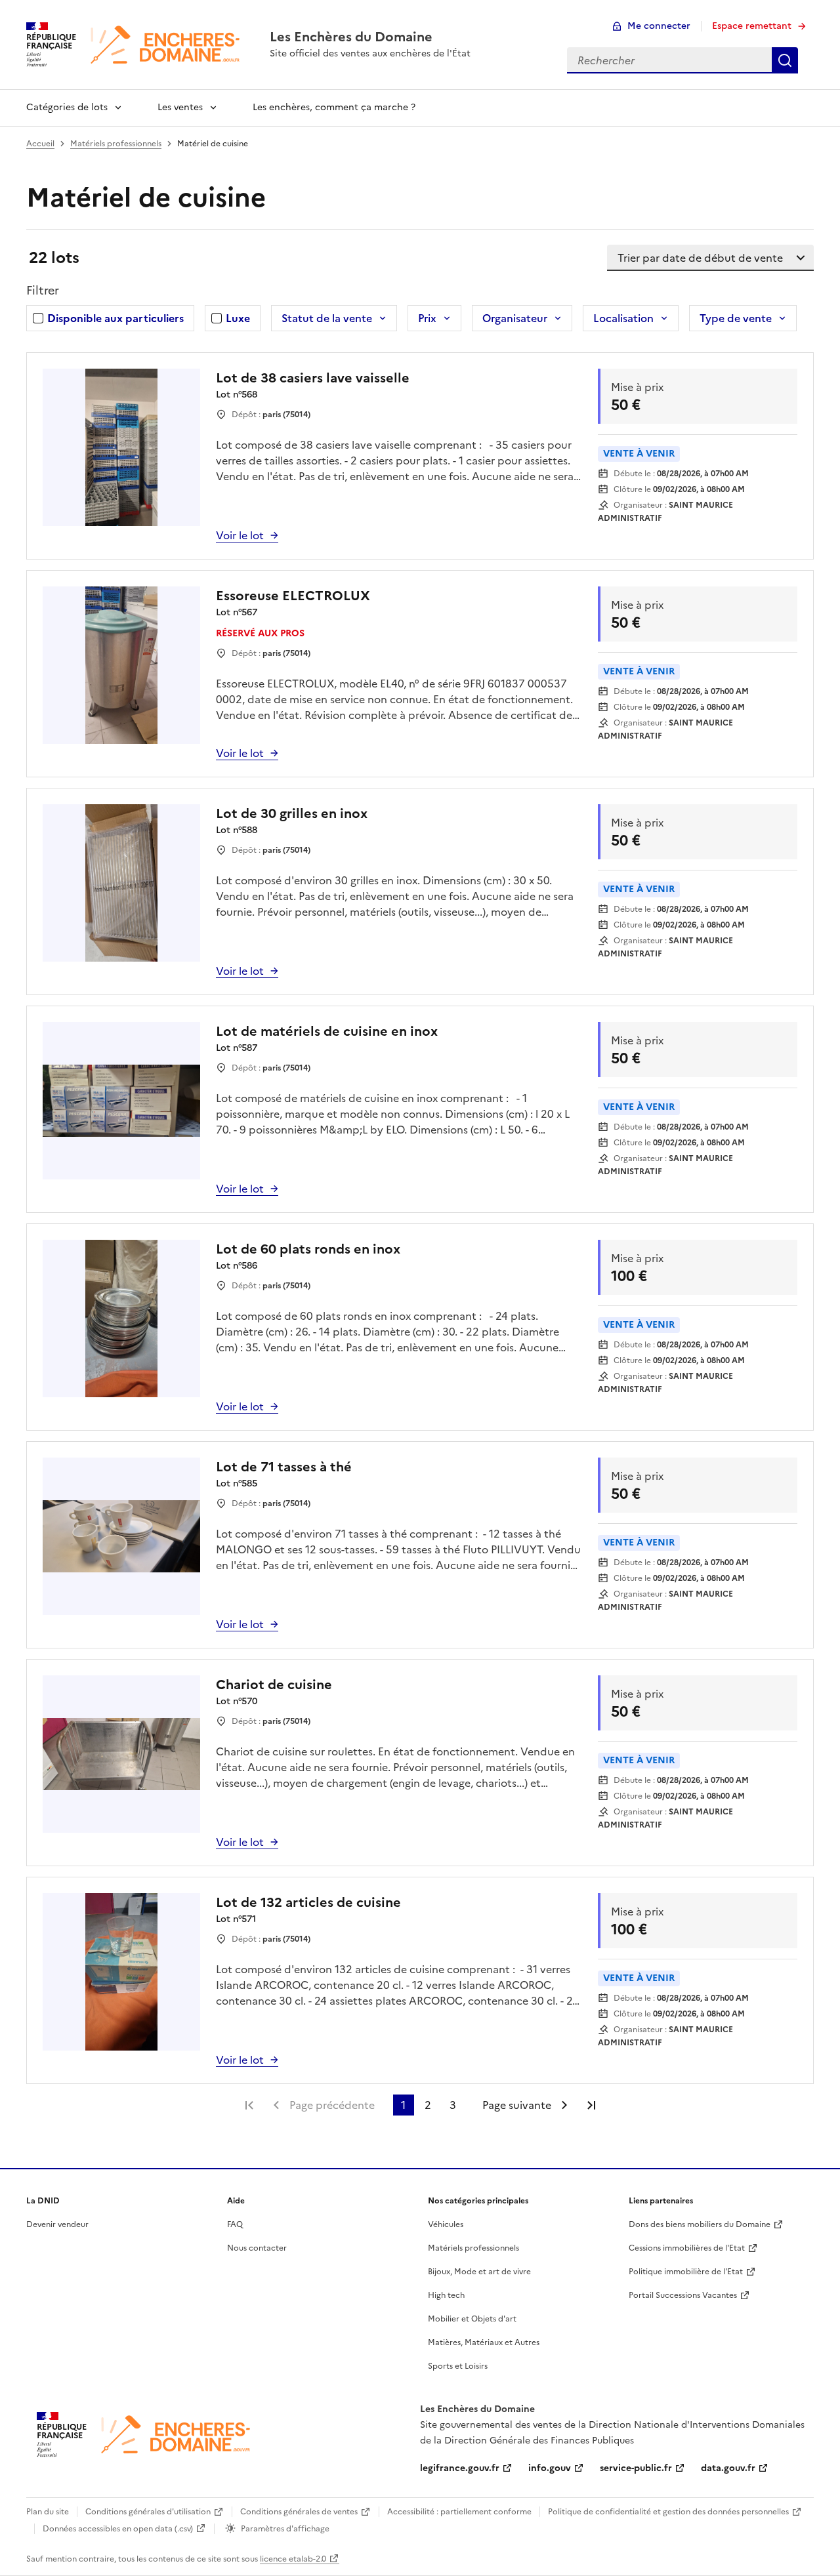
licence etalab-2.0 (293, 2559)
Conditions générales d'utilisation (148, 2512)
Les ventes (180, 107)
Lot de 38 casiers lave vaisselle (313, 378)
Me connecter (659, 26)
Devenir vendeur (57, 2224)
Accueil (40, 144)
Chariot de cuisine (274, 1685)
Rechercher (785, 60)
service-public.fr (636, 2468)
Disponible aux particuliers (115, 318)
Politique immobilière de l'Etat (686, 2272)
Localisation (623, 318)
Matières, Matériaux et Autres (484, 2342)
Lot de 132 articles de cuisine (308, 1902)
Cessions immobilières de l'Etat (687, 2248)
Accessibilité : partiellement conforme (459, 2512)
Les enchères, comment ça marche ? (334, 107)
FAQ (235, 2224)
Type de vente (736, 318)
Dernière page (591, 2105)
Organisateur (515, 318)
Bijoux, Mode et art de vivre (479, 2272)
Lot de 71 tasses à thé (284, 1467)
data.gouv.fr (728, 2468)
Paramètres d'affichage (285, 2529)
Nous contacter (257, 2248)
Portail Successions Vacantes (683, 2295)
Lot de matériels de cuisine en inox (327, 1031)
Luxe (238, 318)
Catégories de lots (67, 107)
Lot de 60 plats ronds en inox (308, 1249)
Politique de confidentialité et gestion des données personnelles (668, 2512)
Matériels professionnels (116, 144)
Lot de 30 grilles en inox (292, 813)
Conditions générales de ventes (299, 2512)
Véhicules (446, 2224)
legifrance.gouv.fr (460, 2468)
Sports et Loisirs (458, 2366)
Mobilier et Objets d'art (472, 2319)
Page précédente (332, 2105)
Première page (249, 2105)
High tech (446, 2295)
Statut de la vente (327, 318)
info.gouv (550, 2468)
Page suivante (517, 2105)
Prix (427, 318)
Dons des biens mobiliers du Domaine (700, 2224)
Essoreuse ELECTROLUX (293, 596)
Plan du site (48, 2512)
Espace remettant (752, 26)
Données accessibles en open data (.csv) (118, 2529)
